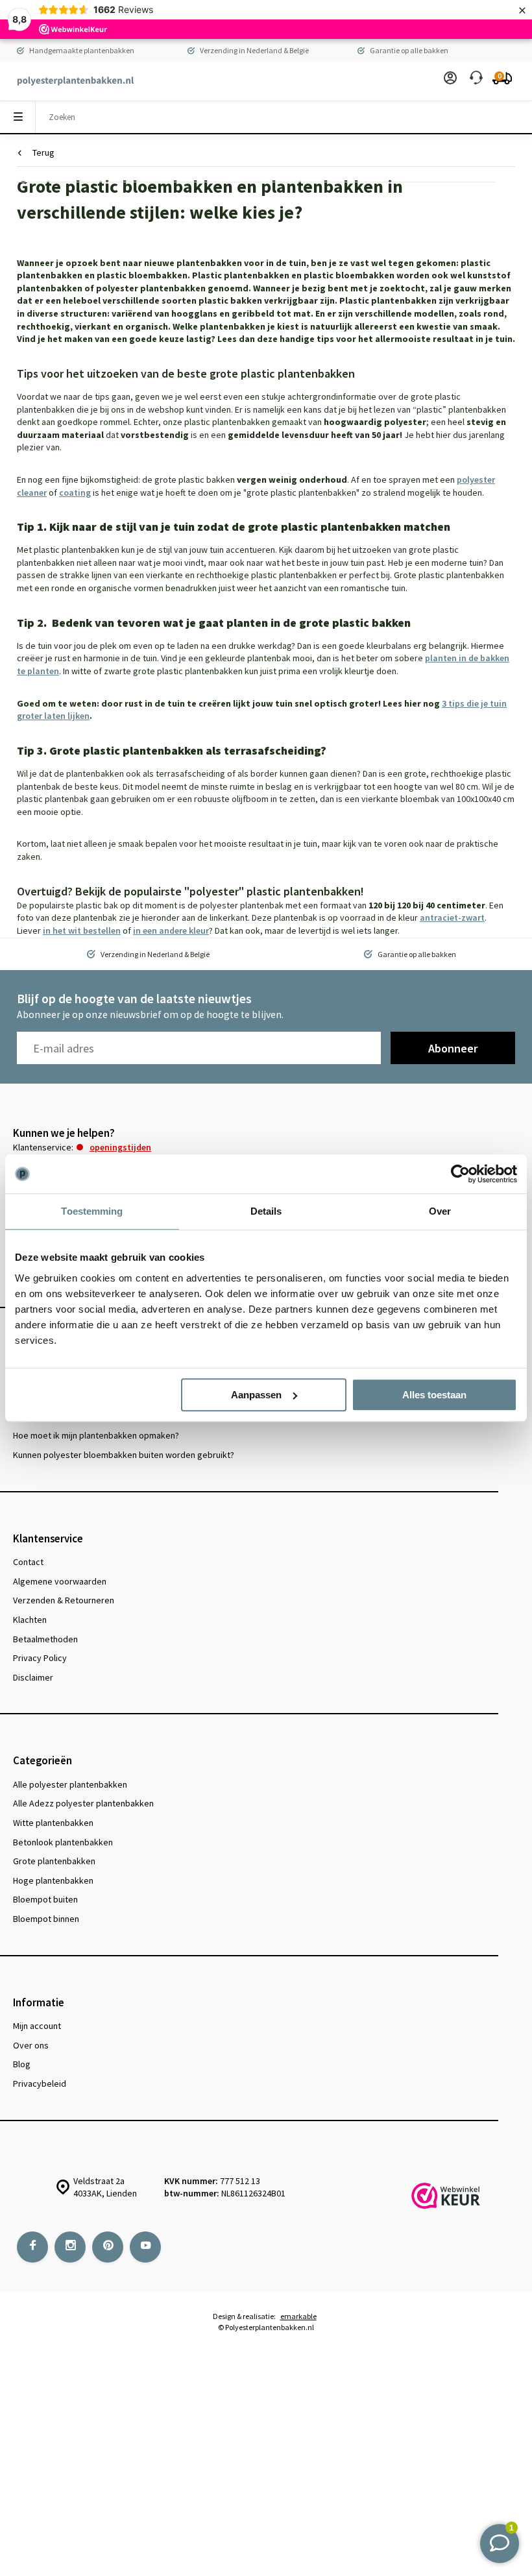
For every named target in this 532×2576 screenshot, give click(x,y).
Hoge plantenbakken (53, 1880)
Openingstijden (120, 1147)
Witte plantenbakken (53, 1823)
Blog (22, 2064)
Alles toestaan (434, 1395)
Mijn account (37, 2026)
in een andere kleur (171, 930)
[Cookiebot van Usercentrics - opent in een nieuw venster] (460, 1174)
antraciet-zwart (452, 917)
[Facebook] (32, 2247)
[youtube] (145, 2247)
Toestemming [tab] (92, 1211)
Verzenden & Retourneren (64, 1600)
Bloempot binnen (46, 1919)
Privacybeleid (40, 2084)
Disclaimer (33, 1677)
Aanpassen (256, 1395)
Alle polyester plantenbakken (70, 1784)
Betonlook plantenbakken (63, 1842)
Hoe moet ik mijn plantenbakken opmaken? (96, 1435)
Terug (43, 152)
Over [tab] (440, 1211)
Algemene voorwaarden (60, 1581)
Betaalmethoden (45, 1639)
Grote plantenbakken (54, 1861)
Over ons (31, 2045)
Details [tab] (266, 1211)
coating (75, 492)
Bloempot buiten (45, 1899)
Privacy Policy (40, 1658)
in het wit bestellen (82, 930)
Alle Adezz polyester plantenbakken (83, 1803)
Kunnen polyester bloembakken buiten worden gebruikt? (124, 1455)
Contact (28, 1562)
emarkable (298, 2316)
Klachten (30, 1620)
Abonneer (453, 1048)
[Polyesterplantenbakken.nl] (69, 81)
